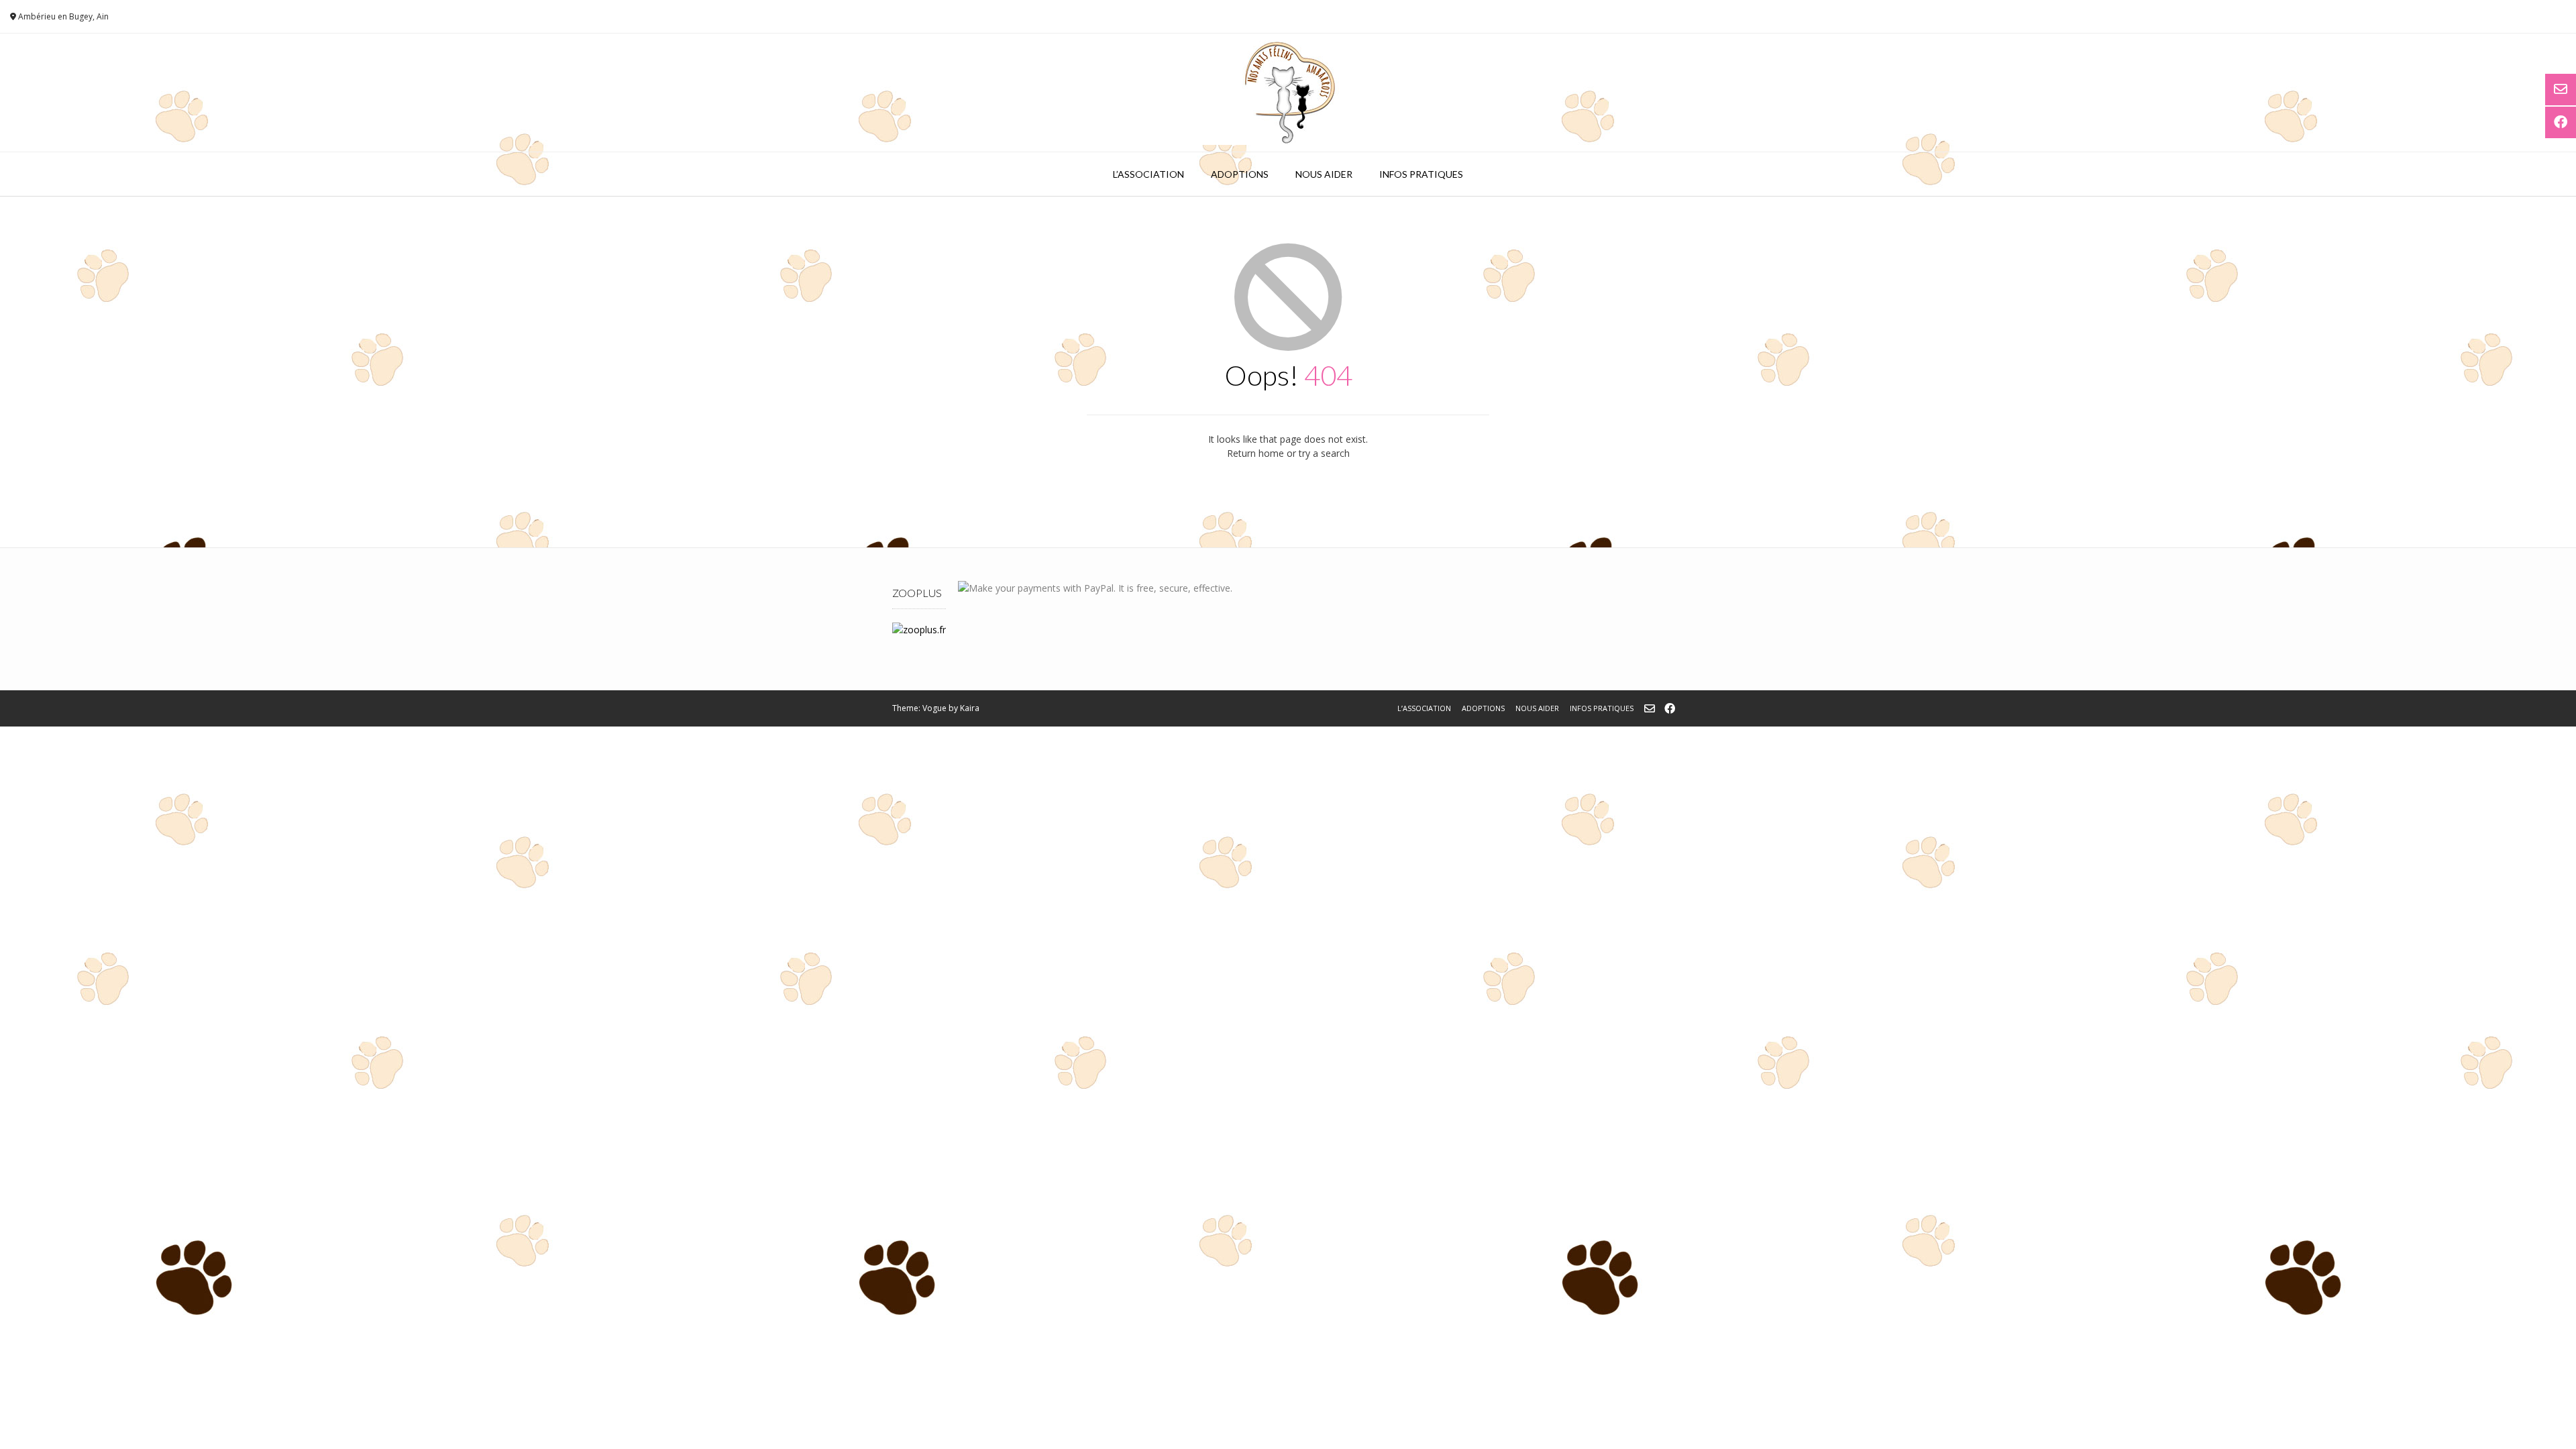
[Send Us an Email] (1650, 708)
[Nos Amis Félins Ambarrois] (1288, 93)
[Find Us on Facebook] (1670, 708)
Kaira (970, 708)
